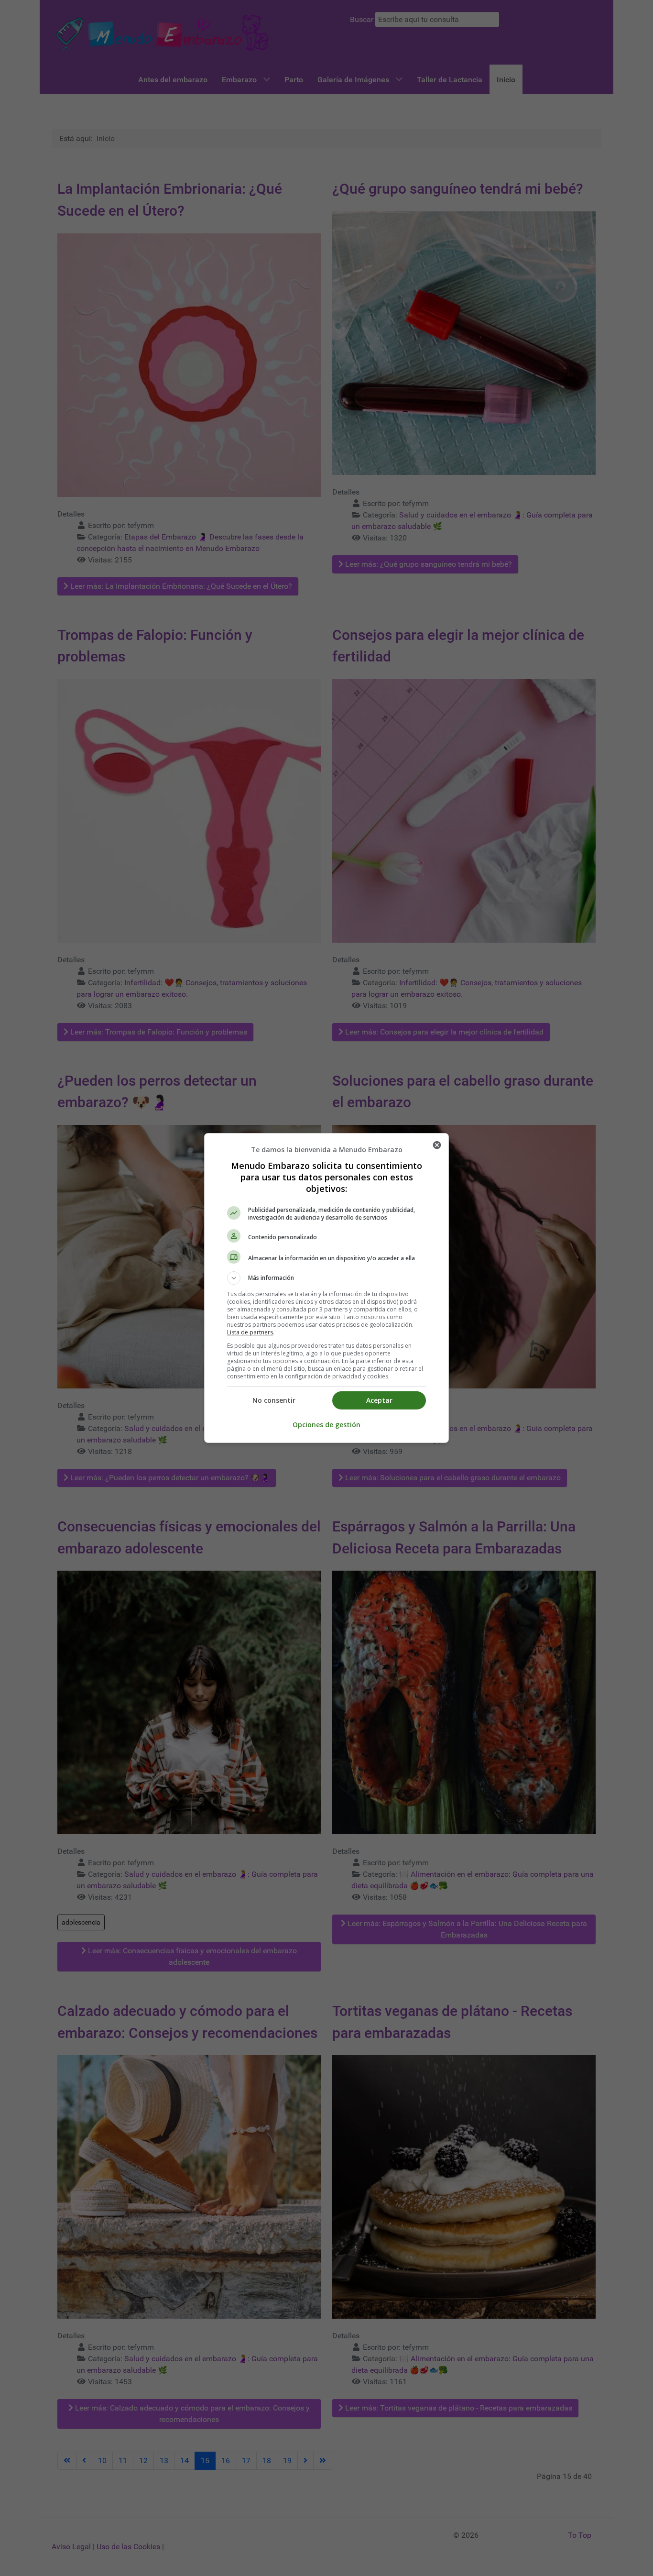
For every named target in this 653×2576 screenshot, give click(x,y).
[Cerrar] (437, 1145)
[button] (326, 1278)
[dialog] (326, 1288)
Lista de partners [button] (250, 1332)
